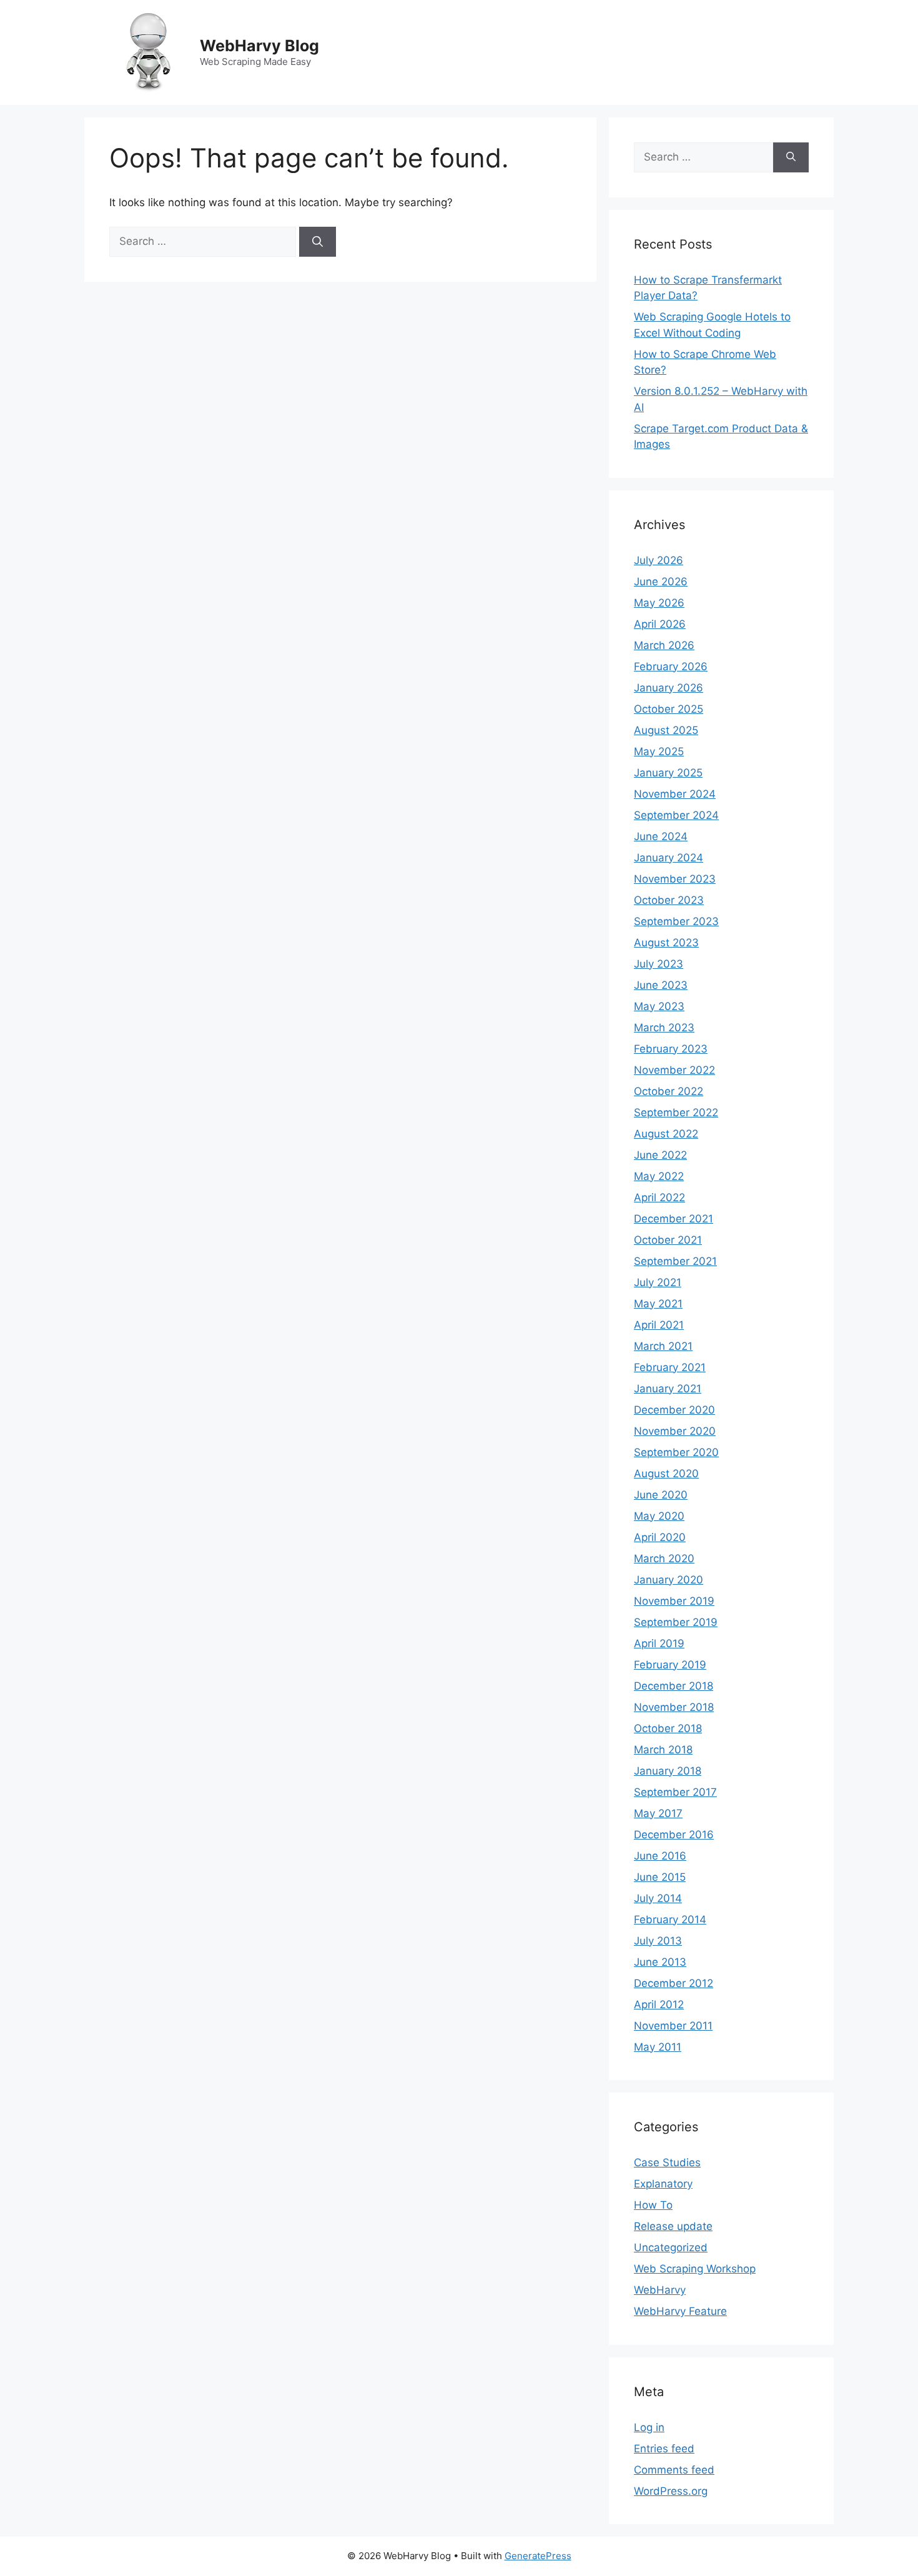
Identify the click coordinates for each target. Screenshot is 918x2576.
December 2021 (674, 1219)
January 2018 (668, 1771)
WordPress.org (671, 2491)
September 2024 (676, 815)
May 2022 (659, 1176)
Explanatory (663, 2184)
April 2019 (659, 1643)
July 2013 (658, 1941)
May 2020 (659, 1516)
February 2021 (670, 1367)
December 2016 (674, 1835)
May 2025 (659, 751)
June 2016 (660, 1856)
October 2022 (669, 1091)
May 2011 (658, 2047)
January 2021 (668, 1389)
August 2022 (666, 1134)
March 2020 (664, 1558)
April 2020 (660, 1537)
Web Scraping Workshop (695, 2269)
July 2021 (658, 1282)
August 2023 (666, 943)
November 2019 (674, 1601)
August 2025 (666, 730)
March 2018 (663, 1750)
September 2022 (676, 1112)
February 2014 (670, 1920)
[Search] (318, 242)
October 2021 (668, 1240)
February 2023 (671, 1049)
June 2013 (660, 1962)
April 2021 (659, 1325)
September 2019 (676, 1622)
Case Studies (667, 2162)
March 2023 (664, 1028)
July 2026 (659, 560)
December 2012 (674, 1983)
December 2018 (674, 1686)
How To (653, 2205)
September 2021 (675, 1261)
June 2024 (661, 836)
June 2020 (661, 1495)
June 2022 (660, 1155)
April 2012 (659, 2004)
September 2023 (676, 921)
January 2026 (669, 688)
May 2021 (658, 1304)
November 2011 (673, 2026)
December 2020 (674, 1410)
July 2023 (659, 964)
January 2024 (669, 858)
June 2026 (661, 582)
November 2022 (674, 1070)
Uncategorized (671, 2247)
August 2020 (666, 1474)
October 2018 (668, 1728)
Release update (673, 2226)
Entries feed (664, 2449)
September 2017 (675, 1792)
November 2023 (675, 879)
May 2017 (658, 1813)
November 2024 (675, 794)
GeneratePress (538, 2556)
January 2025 (668, 773)
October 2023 (669, 900)
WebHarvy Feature (680, 2311)
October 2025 (669, 709)
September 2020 (676, 1452)
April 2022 (659, 1197)
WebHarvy (660, 2290)
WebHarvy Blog (259, 46)
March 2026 (664, 645)
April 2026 (660, 624)
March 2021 (663, 1346)
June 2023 (661, 985)
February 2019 (670, 1665)
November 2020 (675, 1431)
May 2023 (659, 1006)
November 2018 (674, 1707)
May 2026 (659, 603)
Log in (649, 2427)
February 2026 (671, 666)
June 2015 (660, 1877)
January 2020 (669, 1580)
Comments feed (674, 2470)
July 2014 (658, 1898)
